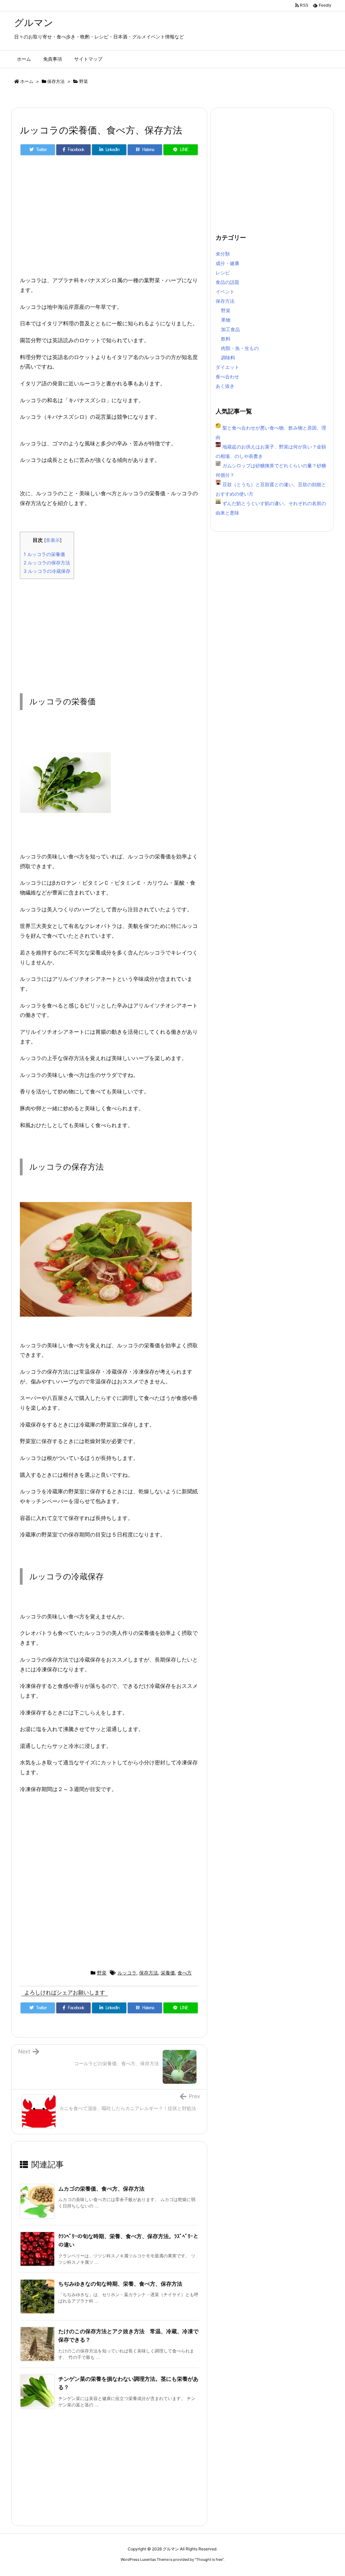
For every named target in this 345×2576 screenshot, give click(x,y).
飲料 (226, 339)
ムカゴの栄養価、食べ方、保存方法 (101, 2189)
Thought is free (209, 2559)
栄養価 (168, 1973)
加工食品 (230, 329)
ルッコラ (127, 1973)
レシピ (223, 273)
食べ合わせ (227, 376)
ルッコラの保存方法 (47, 563)
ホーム (27, 81)
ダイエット (227, 367)
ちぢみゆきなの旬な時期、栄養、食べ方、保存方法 (120, 2284)
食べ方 (185, 1973)
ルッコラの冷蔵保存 (47, 571)
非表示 (53, 540)
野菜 (84, 81)
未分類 (223, 254)
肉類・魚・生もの (240, 348)
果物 (226, 320)
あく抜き (225, 386)
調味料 (228, 358)
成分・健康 (227, 263)
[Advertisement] (109, 218)
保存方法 (56, 81)
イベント (225, 291)
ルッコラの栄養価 (44, 554)
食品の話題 (227, 282)
